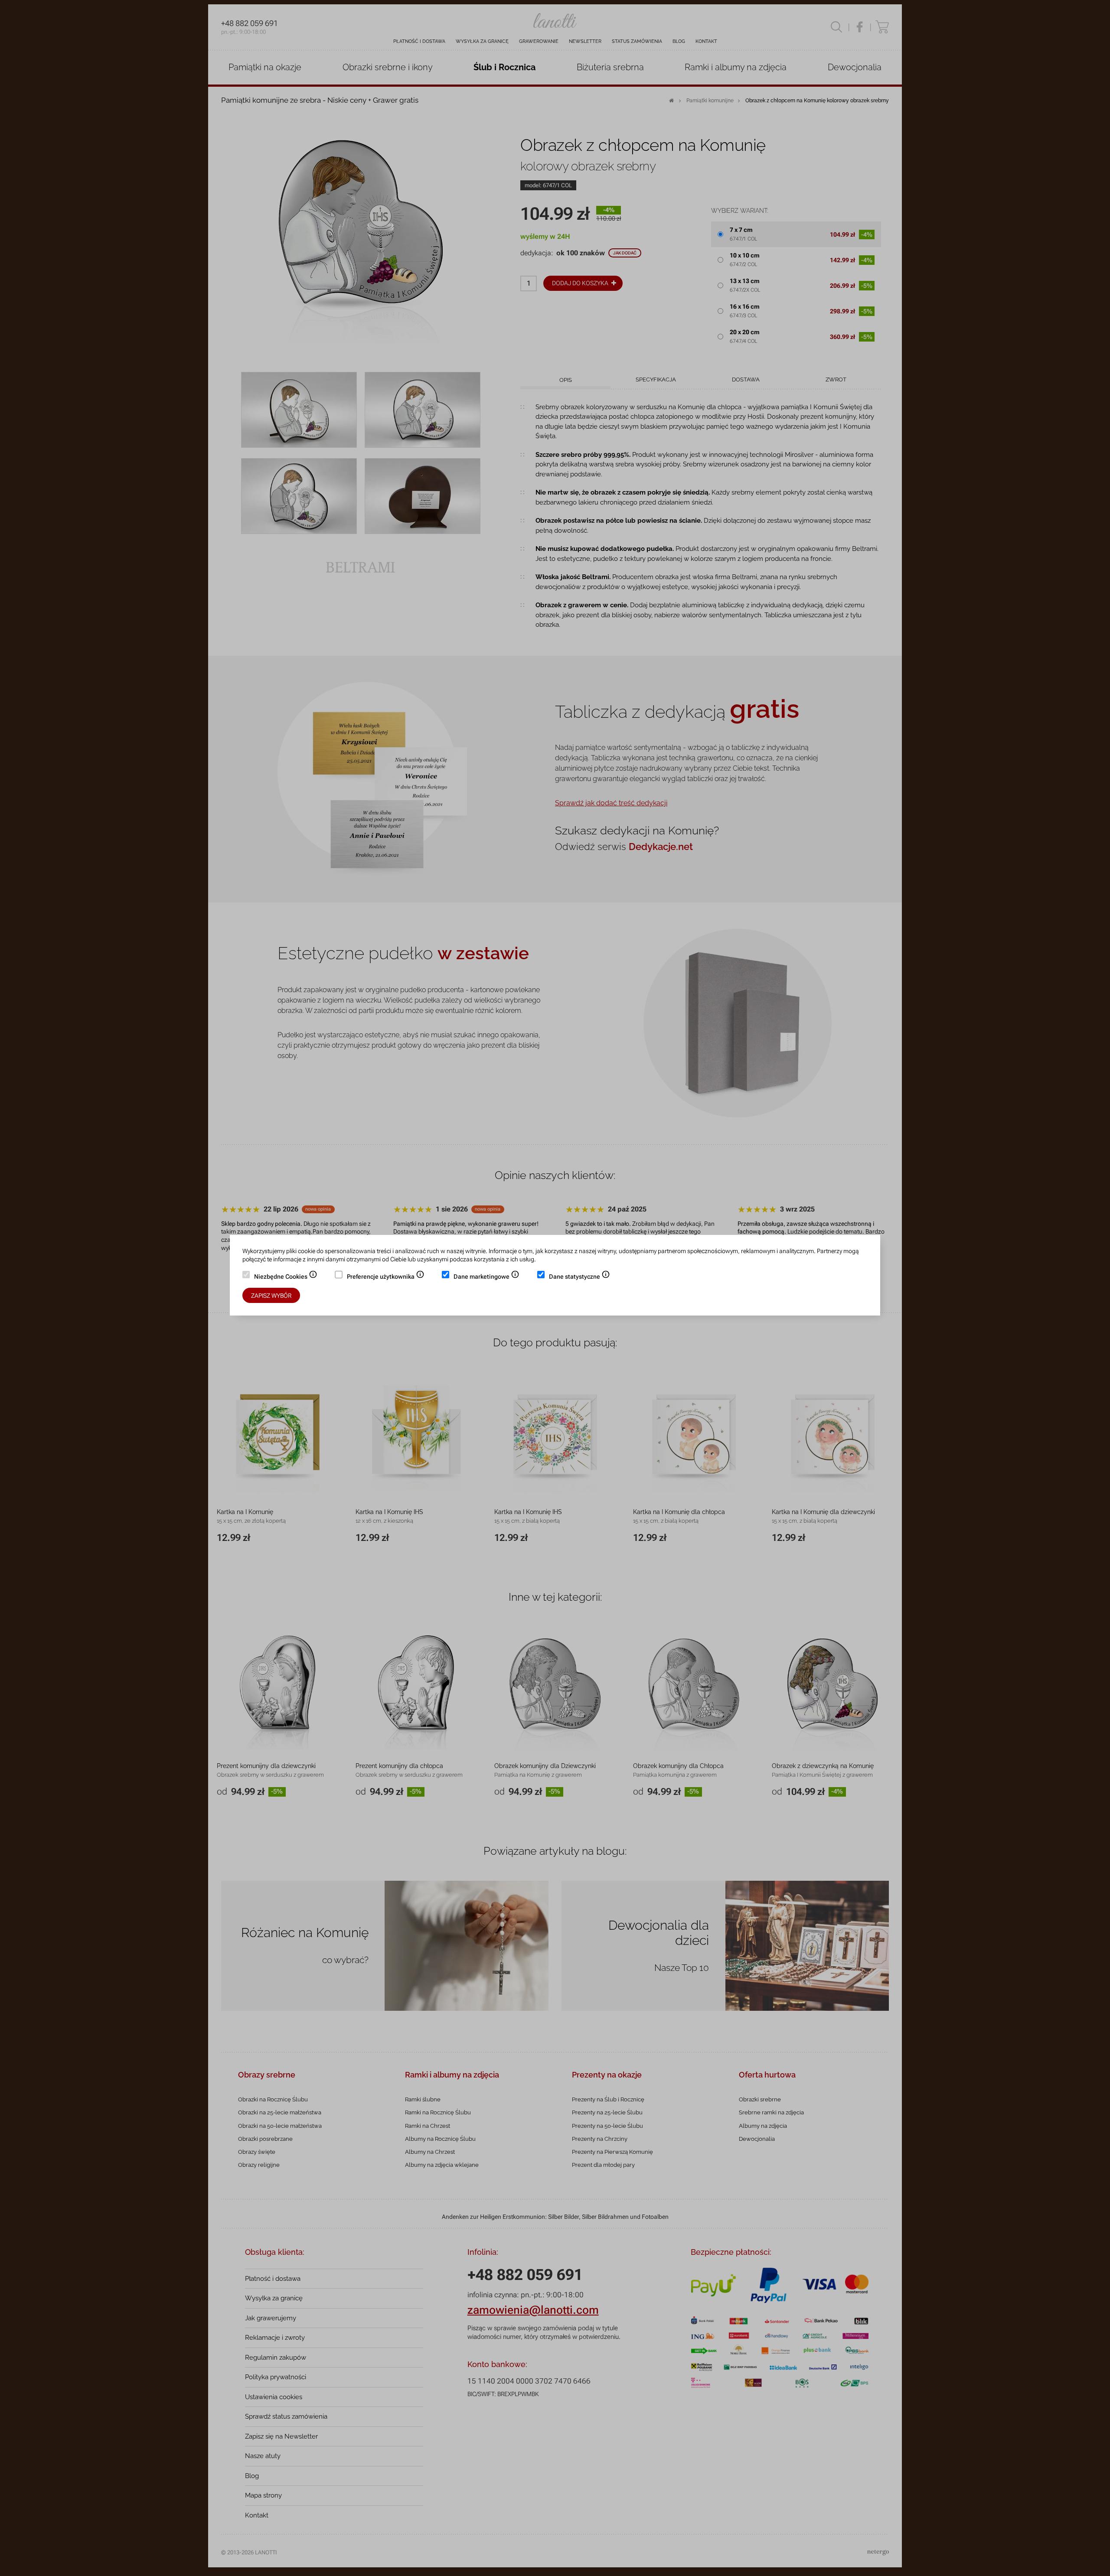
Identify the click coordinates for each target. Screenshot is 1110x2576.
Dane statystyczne (579, 1277)
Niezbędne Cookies (286, 1277)
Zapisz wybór (271, 1296)
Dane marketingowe (486, 1277)
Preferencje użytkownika (386, 1277)
